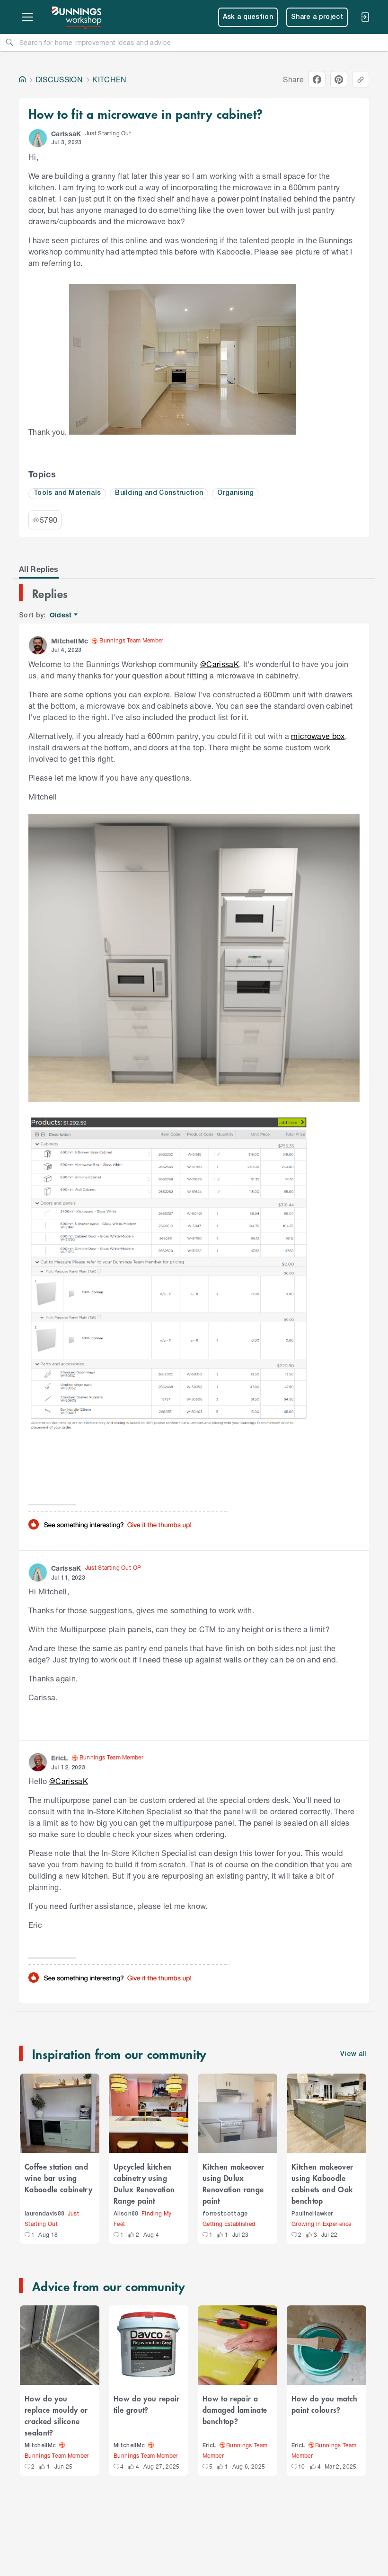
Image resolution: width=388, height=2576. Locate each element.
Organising (235, 493)
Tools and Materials (67, 493)
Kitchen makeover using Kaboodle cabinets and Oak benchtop (322, 2183)
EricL (210, 2446)
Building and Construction (159, 493)
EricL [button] (60, 1758)
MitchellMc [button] (70, 641)
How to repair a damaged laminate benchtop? (235, 2409)
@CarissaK (220, 664)
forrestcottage (225, 2214)
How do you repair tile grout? (147, 2404)
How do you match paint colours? (324, 2404)
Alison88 (126, 2214)
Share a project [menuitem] (317, 17)
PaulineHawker (312, 2214)
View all (353, 2054)
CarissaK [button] (66, 134)
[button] (38, 138)
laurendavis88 (44, 2214)
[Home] (22, 79)
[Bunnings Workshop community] (77, 17)
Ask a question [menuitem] (248, 17)
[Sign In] (365, 17)
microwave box (318, 736)
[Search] (9, 42)
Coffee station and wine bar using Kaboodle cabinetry (58, 2178)
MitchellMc (40, 2446)
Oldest (61, 615)
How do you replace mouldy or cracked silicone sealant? (56, 2415)
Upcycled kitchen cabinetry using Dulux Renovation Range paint (144, 2183)
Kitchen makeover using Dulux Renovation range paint (233, 2183)
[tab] (39, 569)
